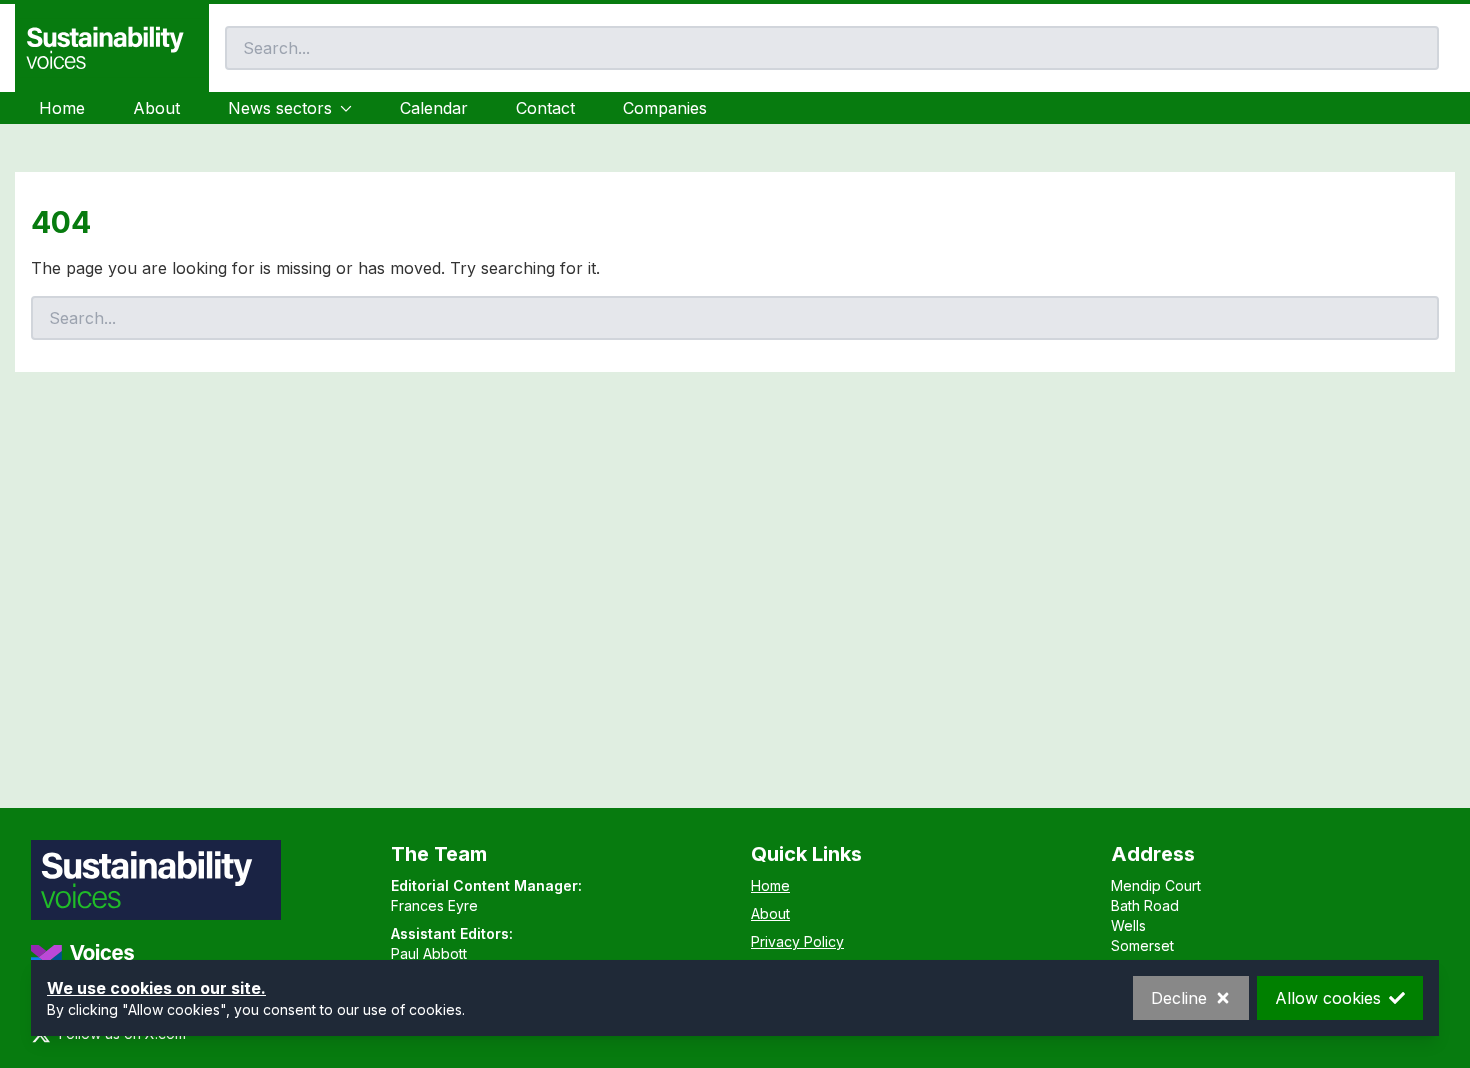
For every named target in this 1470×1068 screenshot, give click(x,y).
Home (62, 108)
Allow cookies (1328, 998)
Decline (1179, 998)
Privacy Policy (797, 941)
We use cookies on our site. (156, 988)
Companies (665, 108)
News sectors (280, 108)
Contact (545, 108)
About (156, 108)
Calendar (434, 108)
